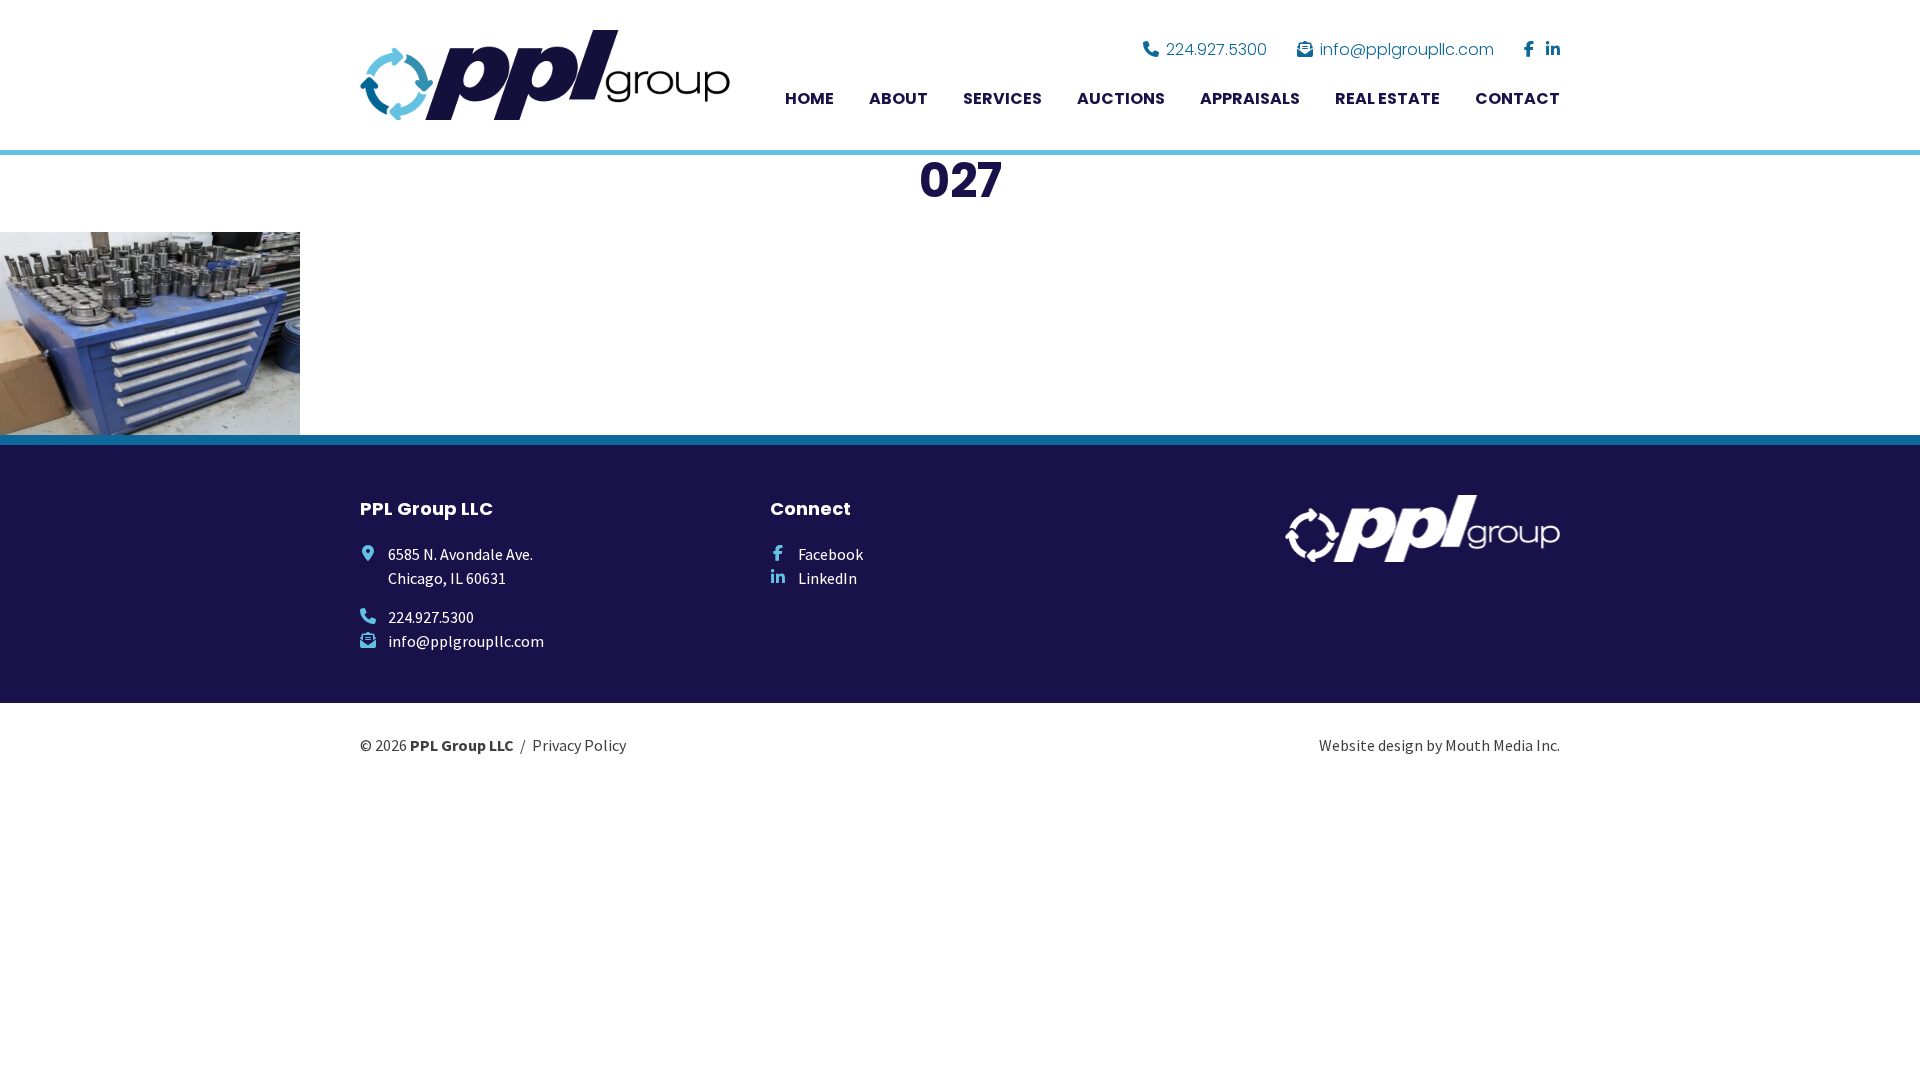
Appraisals (1250, 98)
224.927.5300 (1216, 49)
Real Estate (1387, 98)
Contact (1517, 98)
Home (809, 98)
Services (1002, 98)
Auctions (1121, 98)
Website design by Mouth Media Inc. (1439, 745)
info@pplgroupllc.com (1407, 49)
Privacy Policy (579, 745)
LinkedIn (827, 578)
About (898, 98)
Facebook (830, 554)
